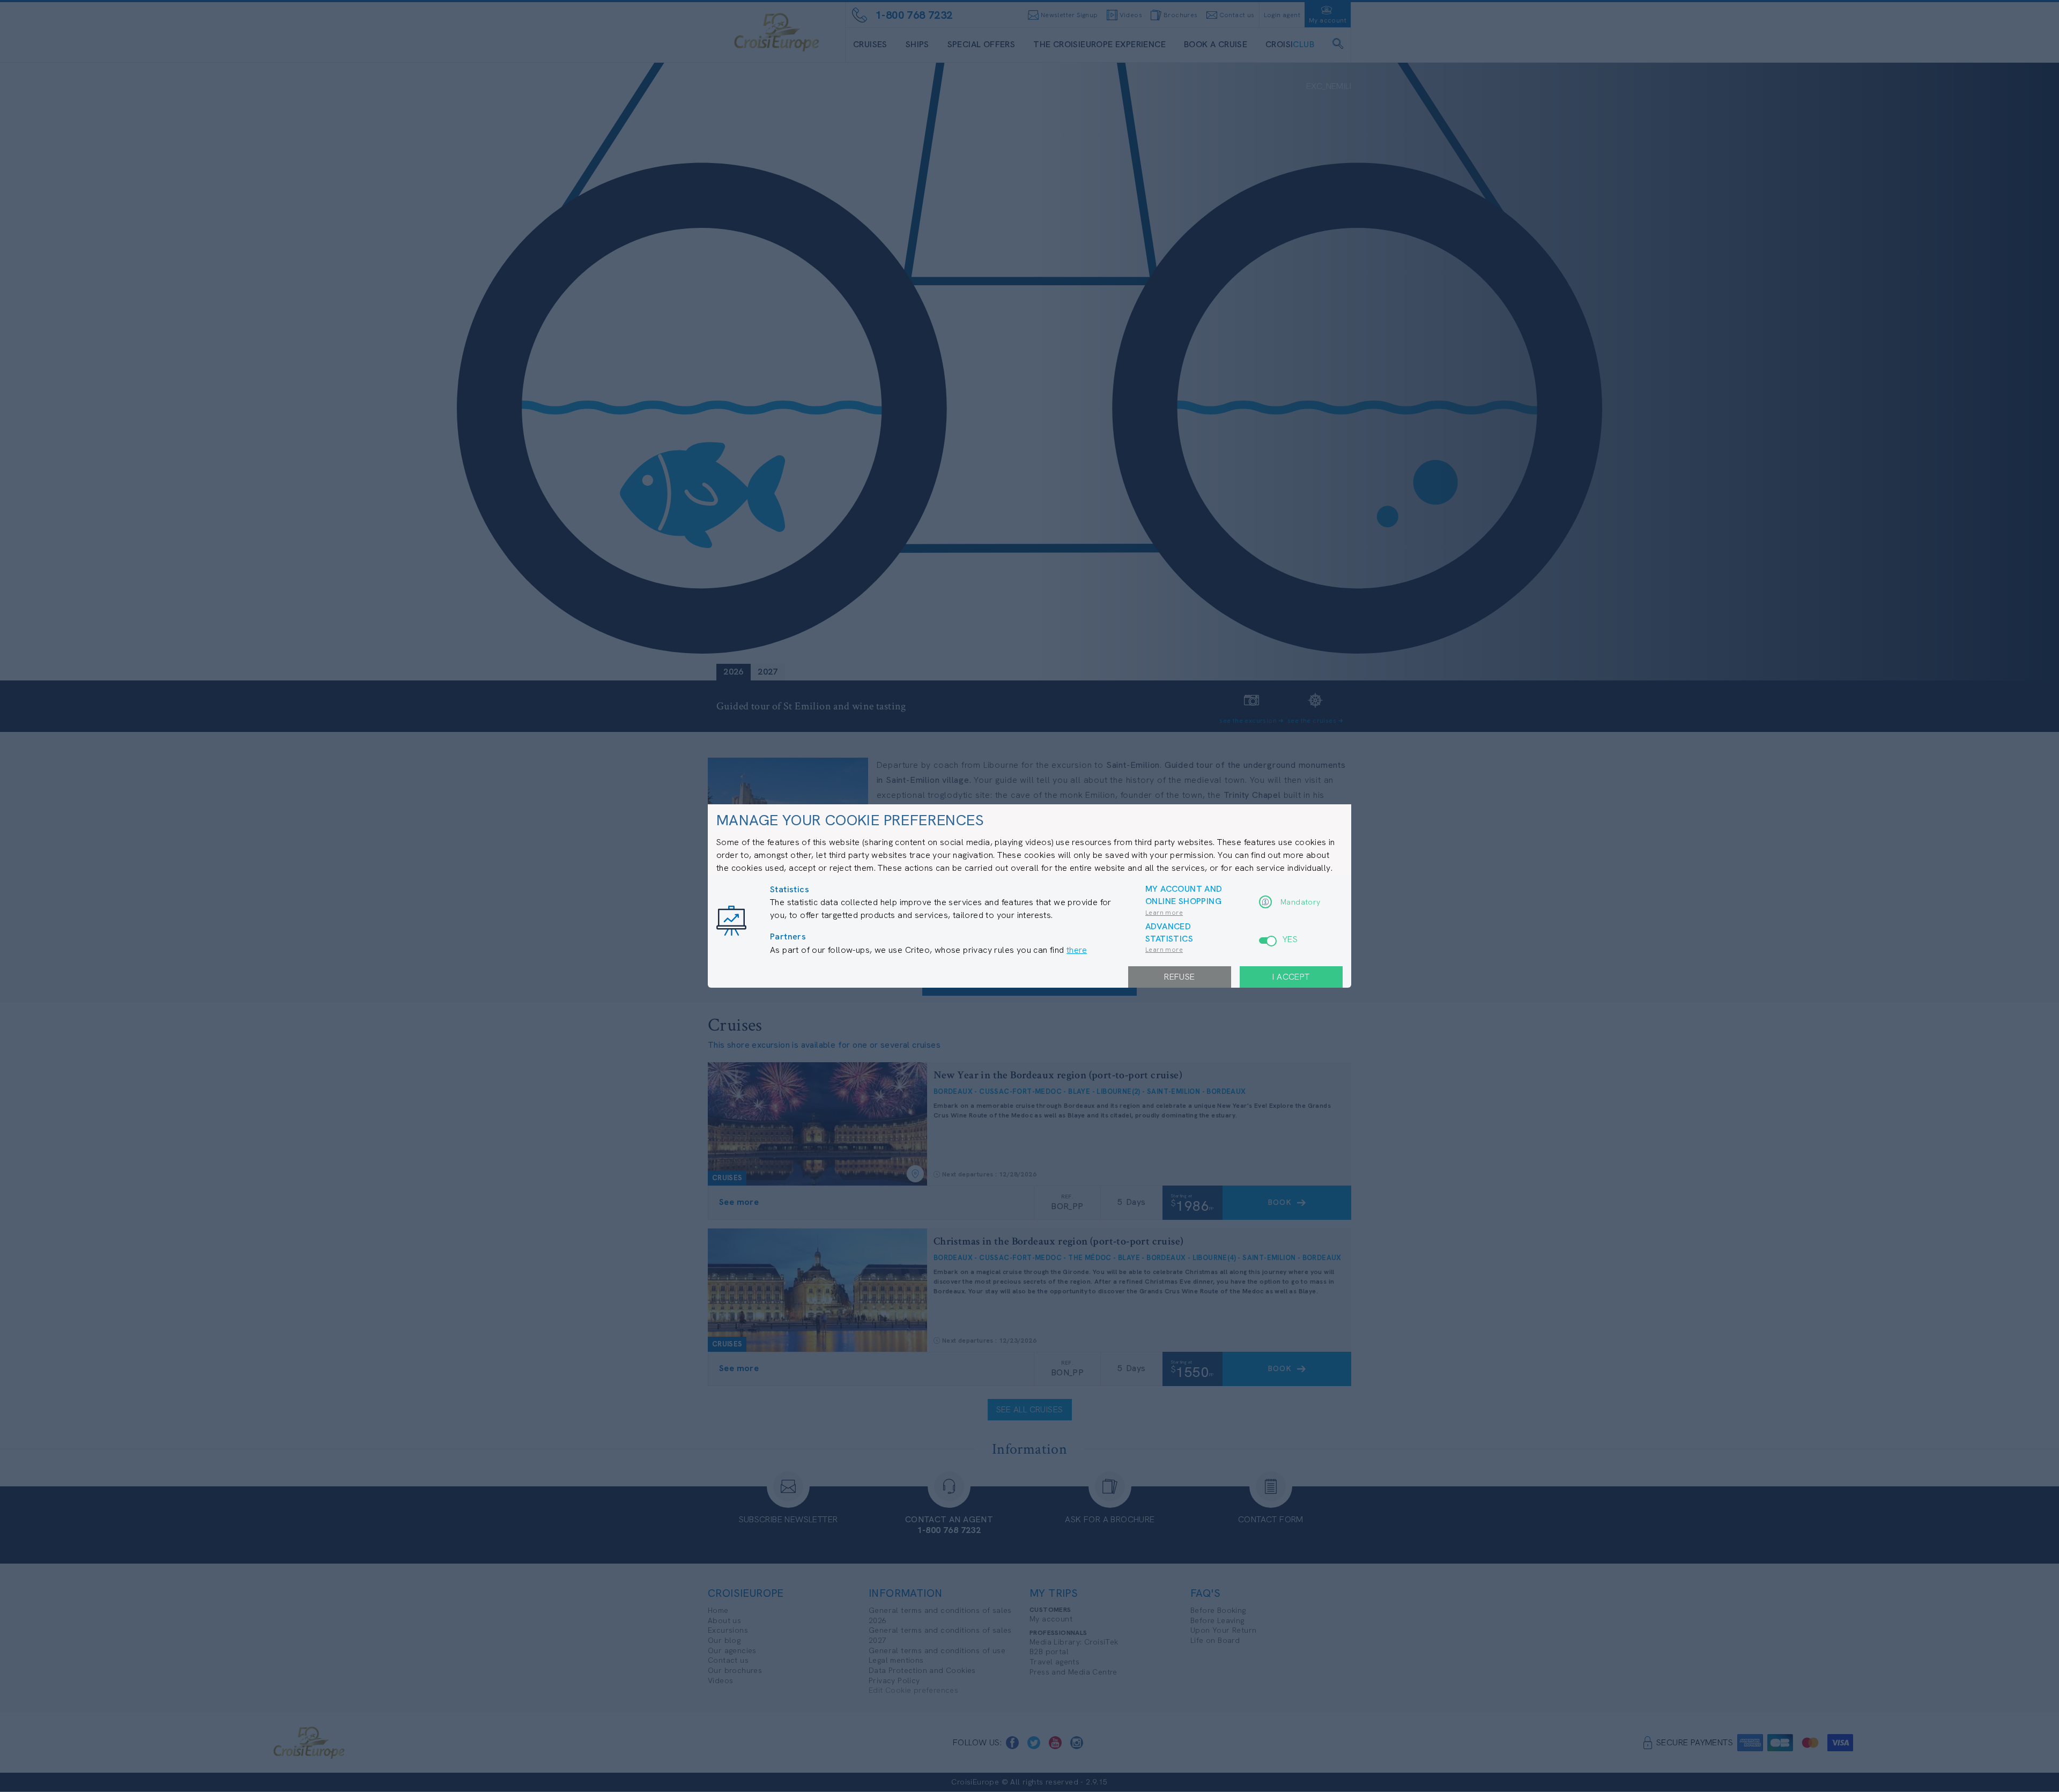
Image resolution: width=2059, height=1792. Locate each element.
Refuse (1179, 977)
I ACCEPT (1291, 977)
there (1077, 950)
